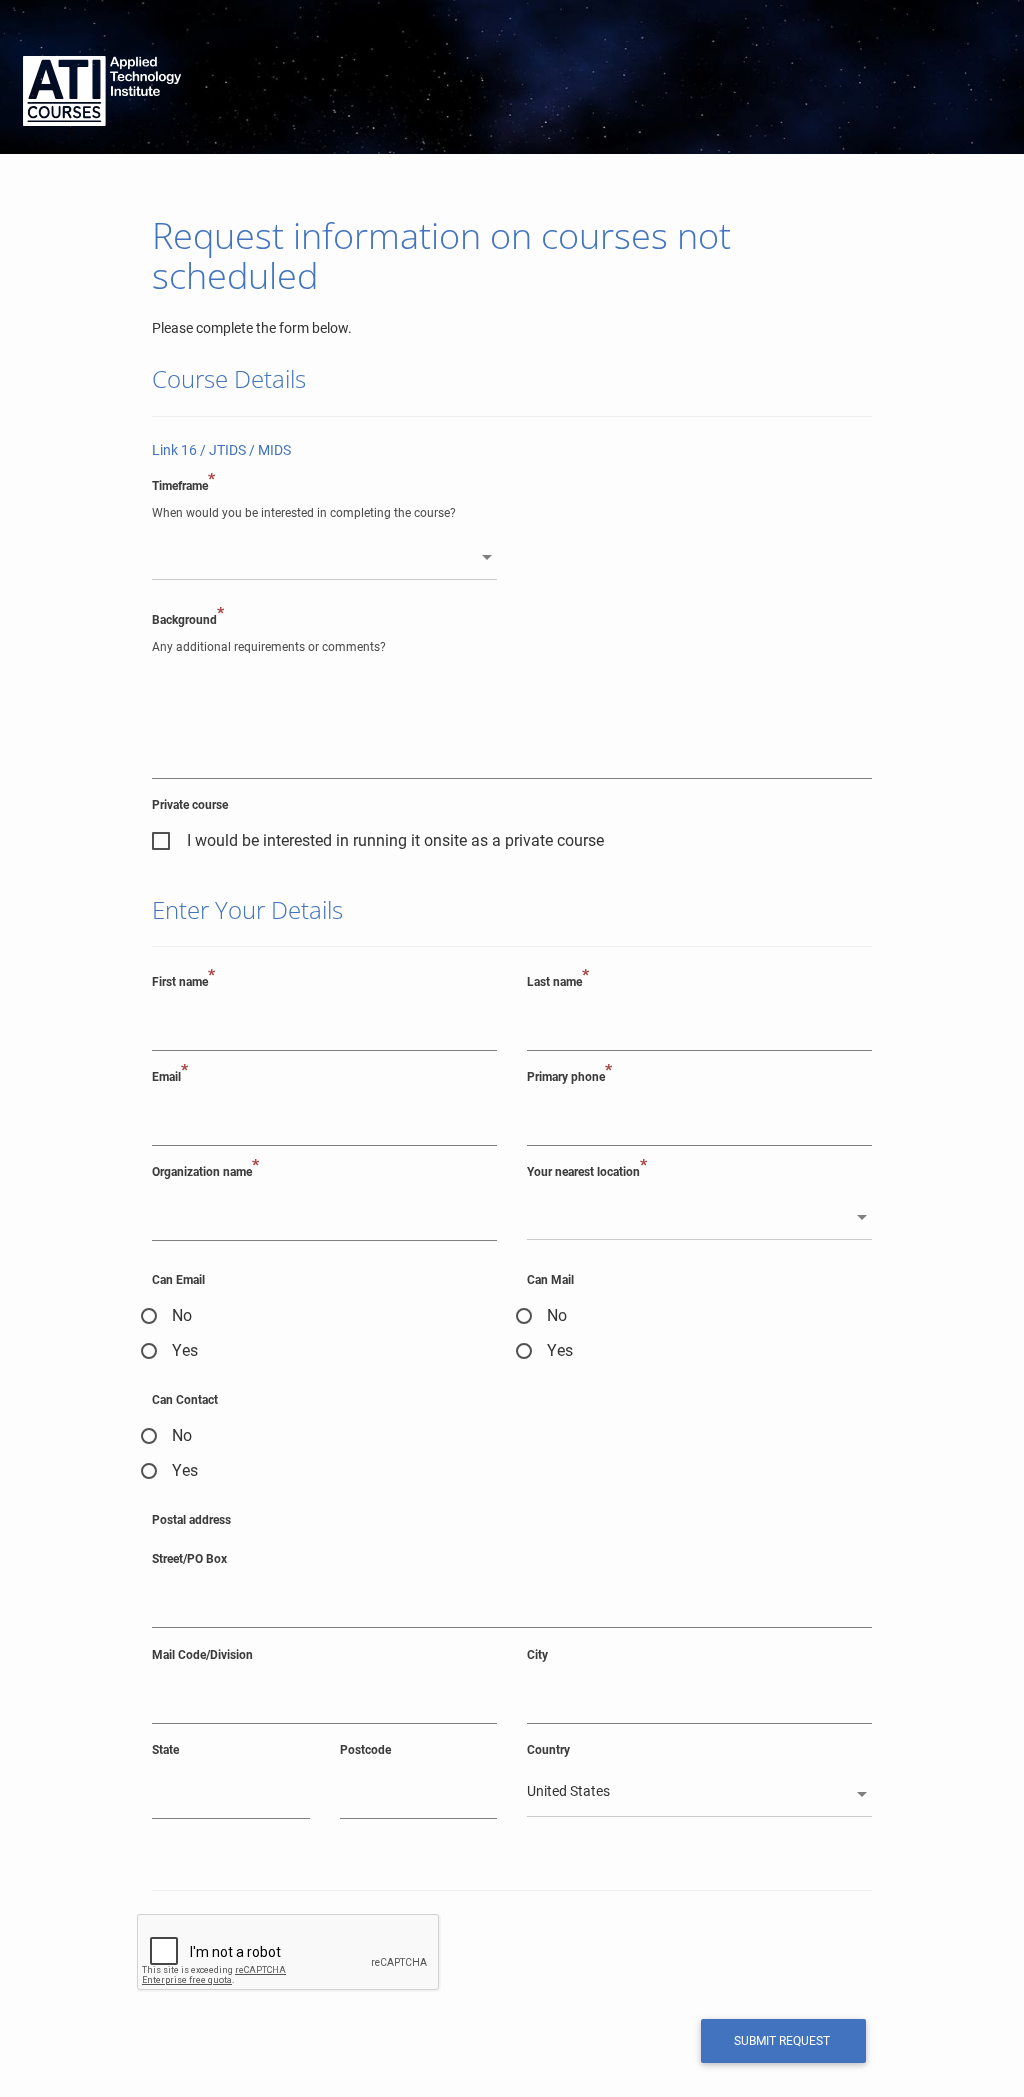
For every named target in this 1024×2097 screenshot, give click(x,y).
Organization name (205, 1171)
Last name (558, 981)
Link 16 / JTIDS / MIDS (221, 450)
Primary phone (569, 1076)
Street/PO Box (189, 1558)
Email (170, 1076)
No (182, 1316)
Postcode (365, 1749)
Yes (185, 1351)
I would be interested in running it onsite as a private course (395, 841)
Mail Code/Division (202, 1654)
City (537, 1654)
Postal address (191, 1519)
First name (183, 981)
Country (548, 1749)
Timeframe (183, 485)
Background (188, 619)
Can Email (178, 1279)
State (165, 1749)
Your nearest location (587, 1171)
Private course (190, 804)
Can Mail (550, 1279)
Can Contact (185, 1399)
